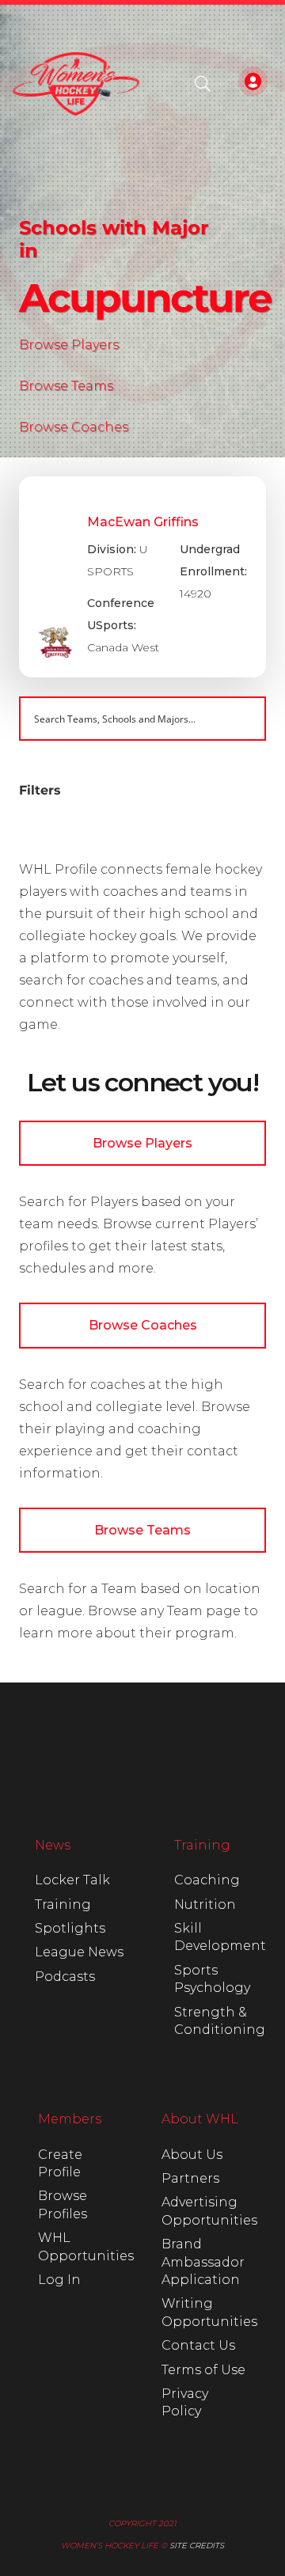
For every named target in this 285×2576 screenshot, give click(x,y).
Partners (190, 2178)
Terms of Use (203, 2370)
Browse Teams (66, 386)
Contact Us (198, 2345)
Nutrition (205, 1904)
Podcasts (65, 1977)
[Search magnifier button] (244, 719)
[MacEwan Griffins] (142, 577)
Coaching (207, 1880)
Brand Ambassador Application (203, 2262)
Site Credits (197, 2546)
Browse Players (69, 345)
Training (63, 1904)
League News (79, 1952)
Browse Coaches (74, 427)
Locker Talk (72, 1880)
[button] (203, 84)
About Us (192, 2155)
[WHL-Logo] (76, 84)
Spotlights (70, 1928)
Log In (59, 2280)
